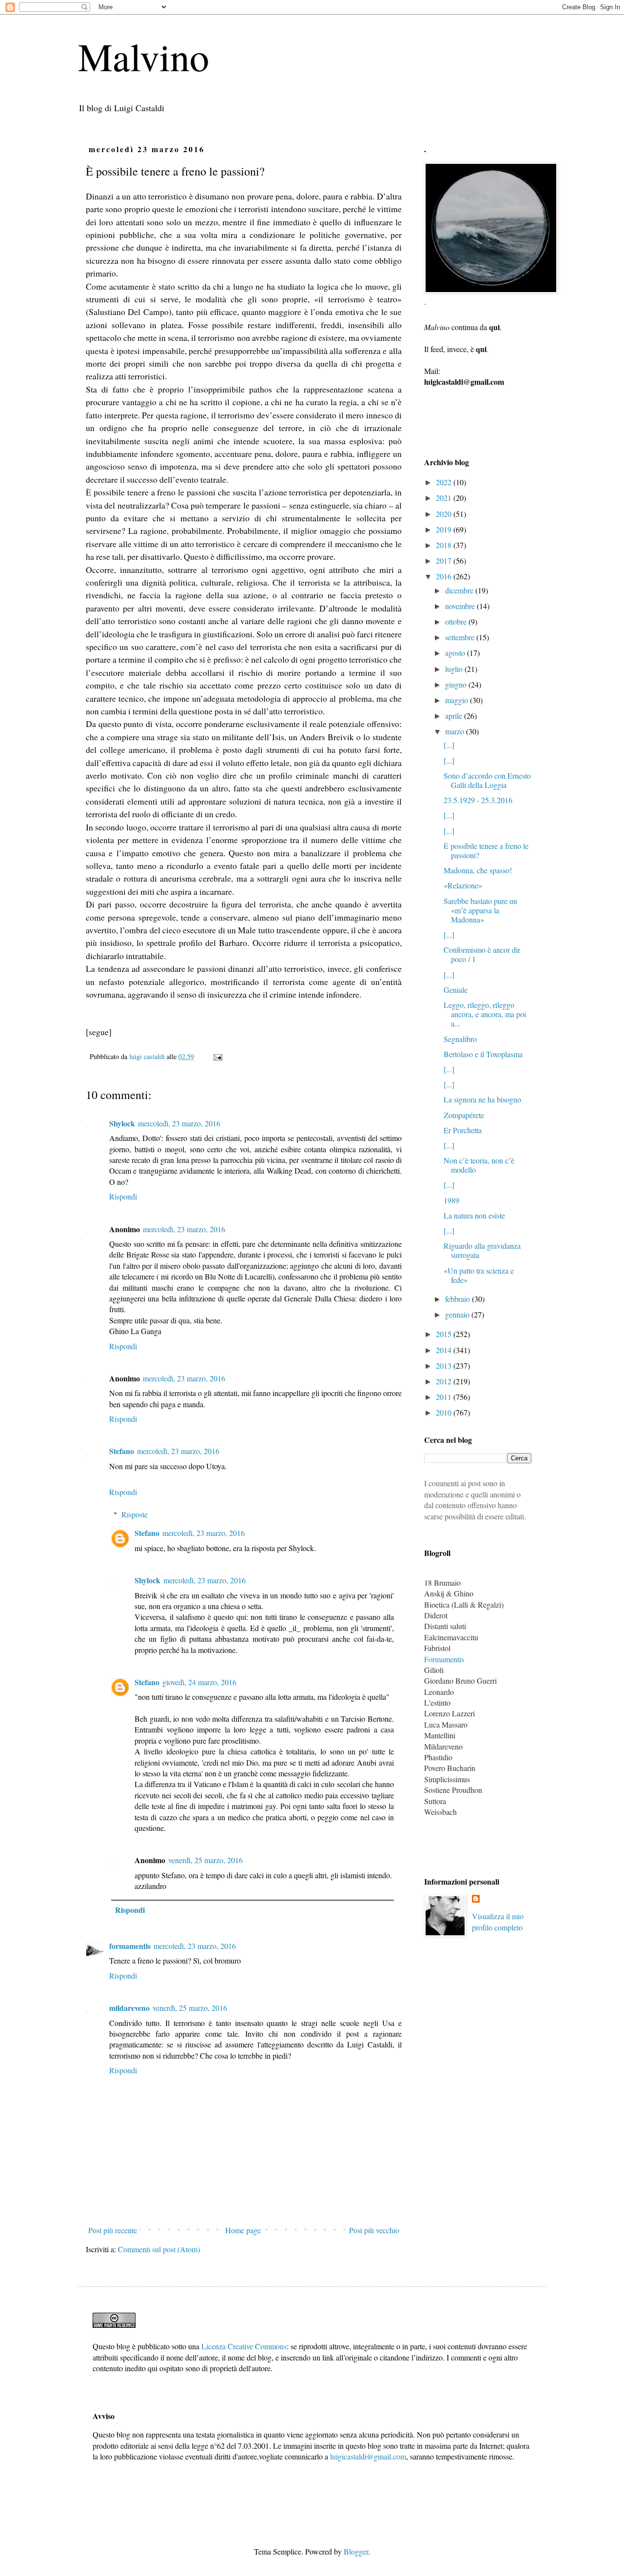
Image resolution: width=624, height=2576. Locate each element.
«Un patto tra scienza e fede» (479, 1275)
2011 (445, 1397)
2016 (445, 576)
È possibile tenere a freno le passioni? (486, 850)
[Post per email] (217, 1056)
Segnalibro (460, 1039)
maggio (458, 700)
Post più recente (113, 2230)
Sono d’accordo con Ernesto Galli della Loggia (487, 780)
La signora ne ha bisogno (482, 1099)
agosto (456, 653)
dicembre (460, 590)
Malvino (144, 56)
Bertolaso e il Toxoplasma (483, 1054)
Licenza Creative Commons (244, 2346)
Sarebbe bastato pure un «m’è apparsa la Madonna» (480, 910)
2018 (445, 545)
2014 (445, 1350)
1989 (451, 1200)
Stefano (122, 1451)
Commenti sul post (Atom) (159, 2249)
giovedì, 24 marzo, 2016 (199, 1682)
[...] (449, 745)
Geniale (456, 990)
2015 (445, 1334)
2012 (445, 1381)
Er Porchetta (463, 1130)
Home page (243, 2230)
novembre (461, 606)
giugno (457, 684)
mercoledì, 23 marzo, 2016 (179, 1123)
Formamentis (444, 1659)
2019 (445, 529)
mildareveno (129, 2008)
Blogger (356, 2551)
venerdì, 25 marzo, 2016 (205, 1860)
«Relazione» (463, 885)
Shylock (122, 1123)
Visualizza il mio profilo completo (498, 1921)
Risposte (135, 1514)
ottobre (457, 621)
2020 (445, 514)
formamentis (130, 1946)
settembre (461, 637)
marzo (456, 731)
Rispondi (123, 1196)
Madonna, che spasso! (478, 870)
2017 (445, 560)
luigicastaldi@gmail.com (368, 2456)
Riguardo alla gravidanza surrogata (482, 1250)
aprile (455, 716)
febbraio (458, 1299)
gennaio (458, 1314)
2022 (445, 482)
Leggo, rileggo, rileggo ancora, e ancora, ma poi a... (485, 1014)
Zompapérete (464, 1115)
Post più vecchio (374, 2230)
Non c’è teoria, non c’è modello (479, 1165)
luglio (455, 669)
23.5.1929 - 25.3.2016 (478, 800)
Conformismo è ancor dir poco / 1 (482, 954)
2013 (445, 1366)
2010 (445, 1412)
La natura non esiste (474, 1215)
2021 (445, 498)
